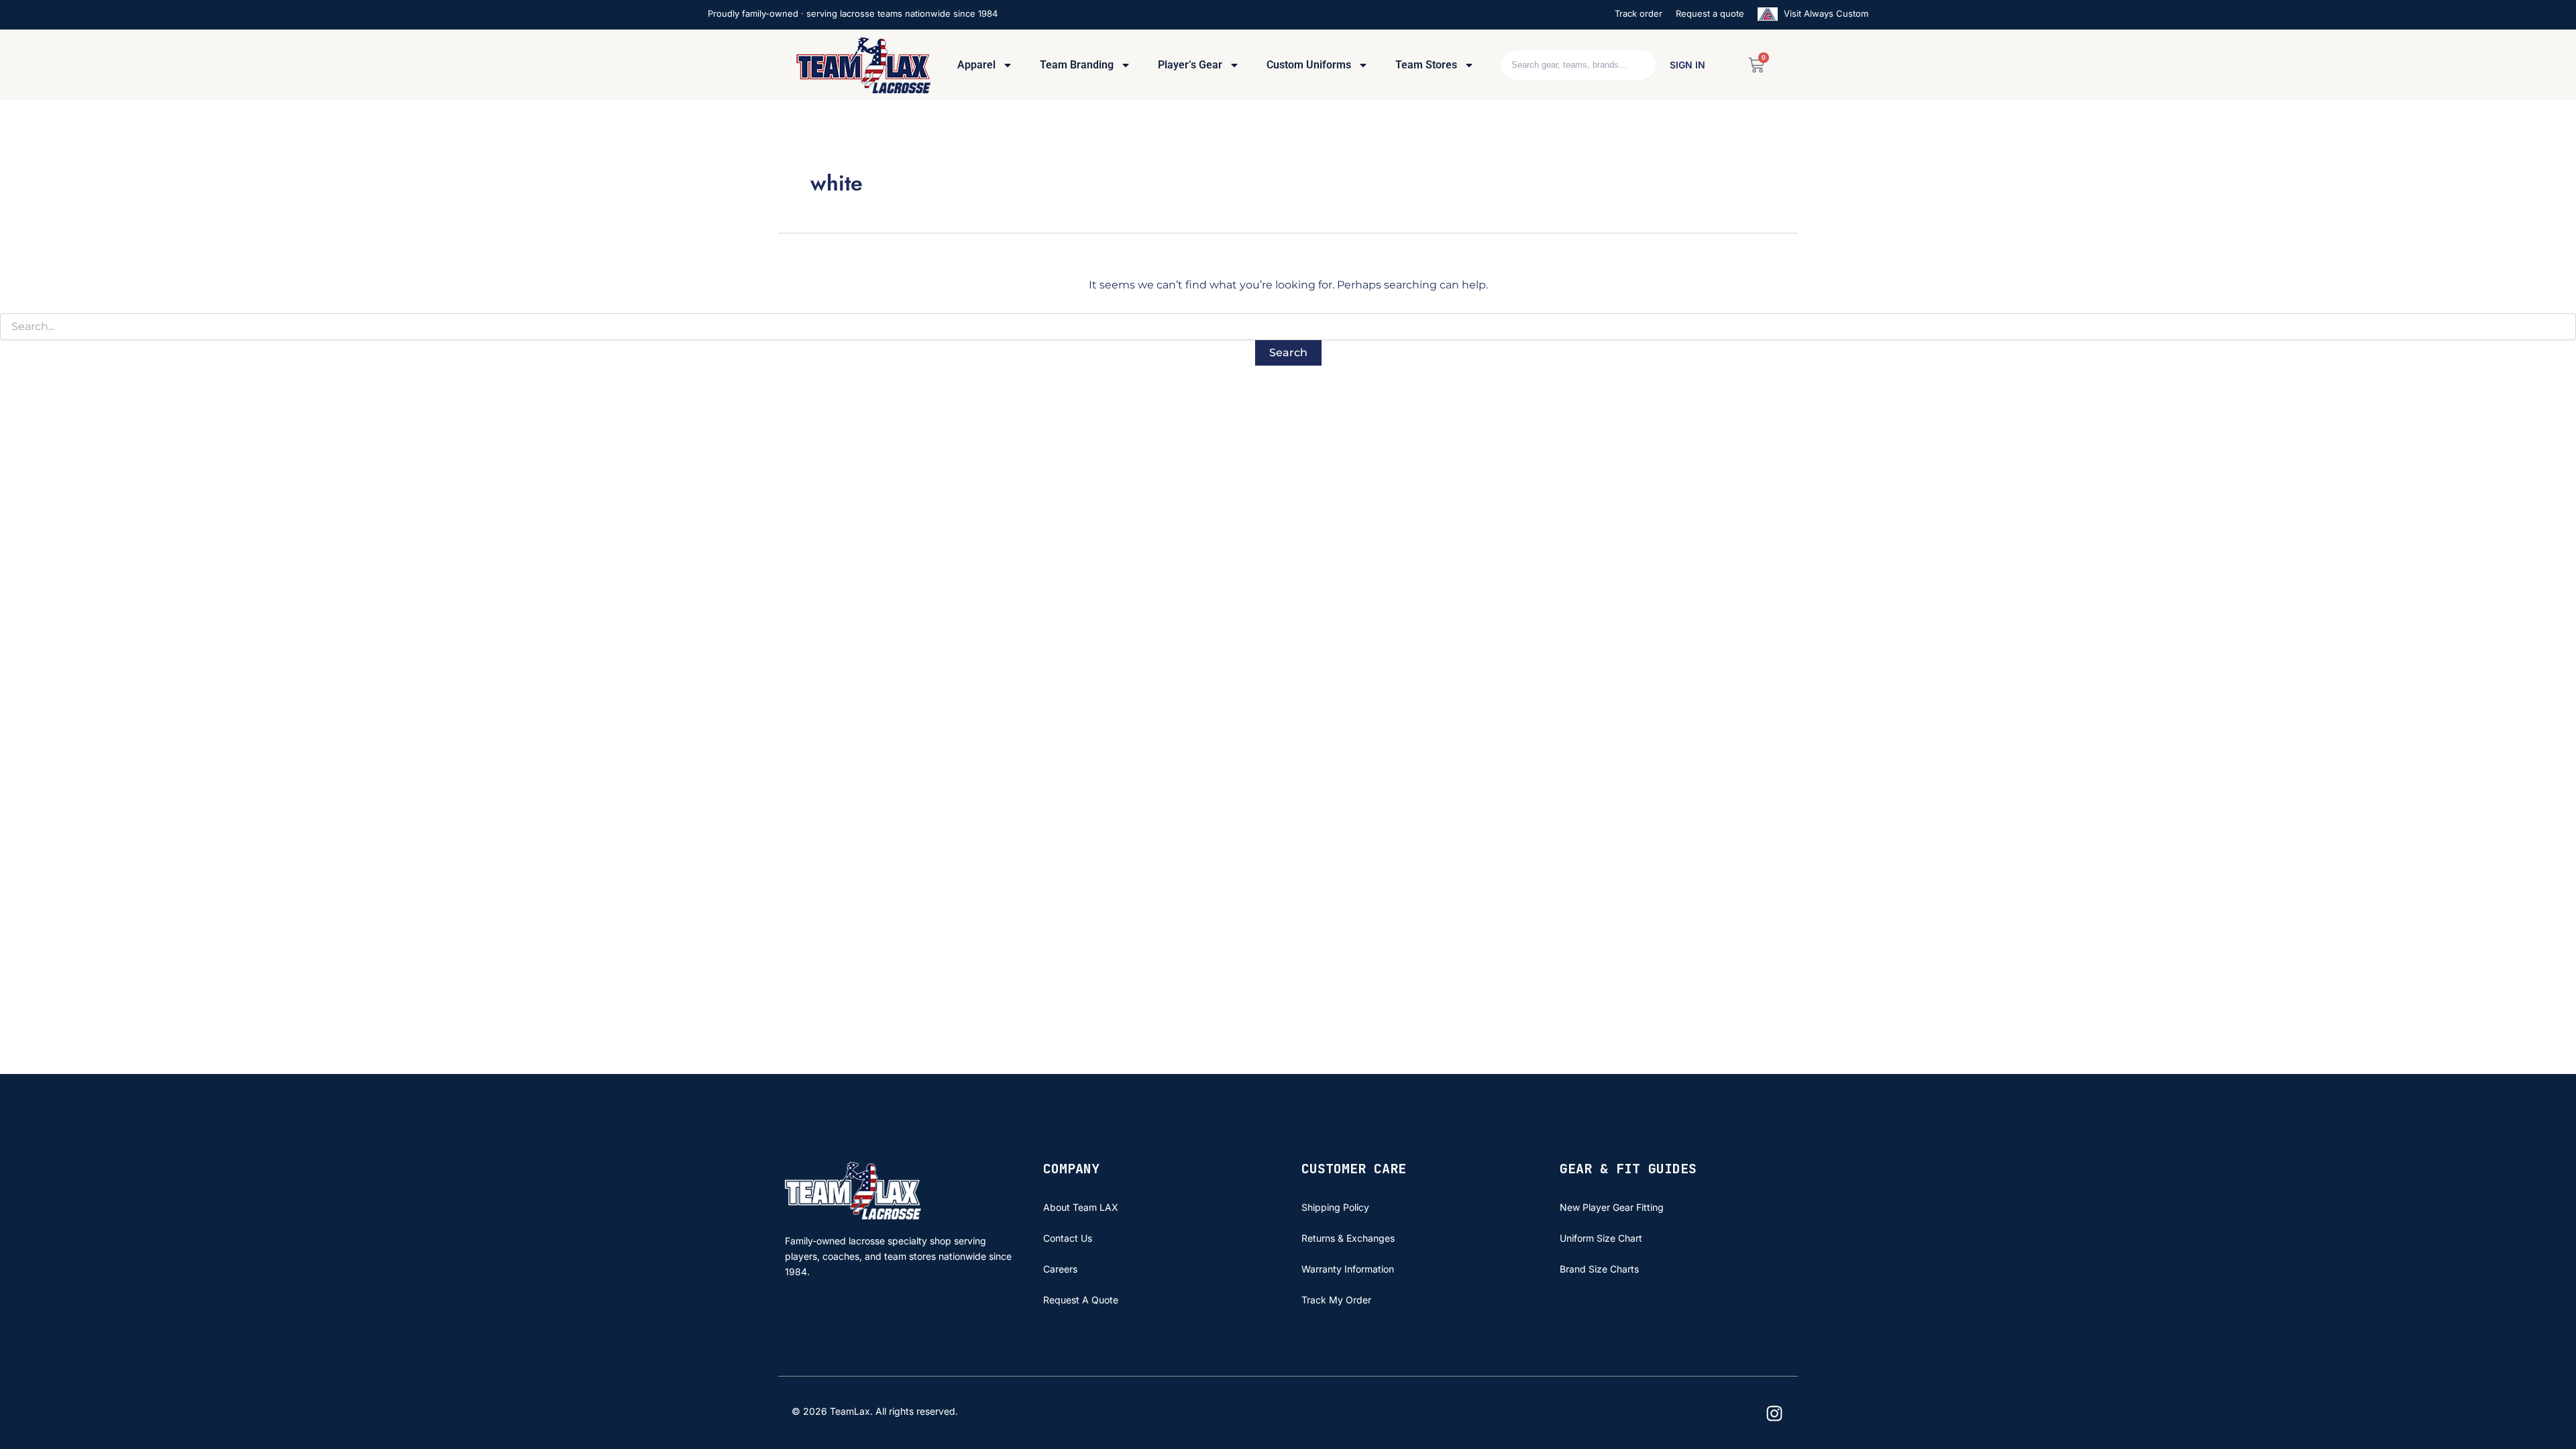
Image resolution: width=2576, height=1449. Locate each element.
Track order (1639, 13)
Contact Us (1068, 1238)
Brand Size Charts (1599, 1269)
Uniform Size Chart (1601, 1238)
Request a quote (1710, 13)
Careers (1060, 1269)
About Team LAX (1081, 1207)
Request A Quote (1081, 1300)
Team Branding (1077, 65)
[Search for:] (1288, 327)
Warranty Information (1348, 1269)
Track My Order (1336, 1300)
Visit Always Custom (1825, 13)
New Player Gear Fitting (1612, 1207)
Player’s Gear (1190, 65)
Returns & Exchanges (1348, 1238)
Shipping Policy (1335, 1207)
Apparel (976, 65)
